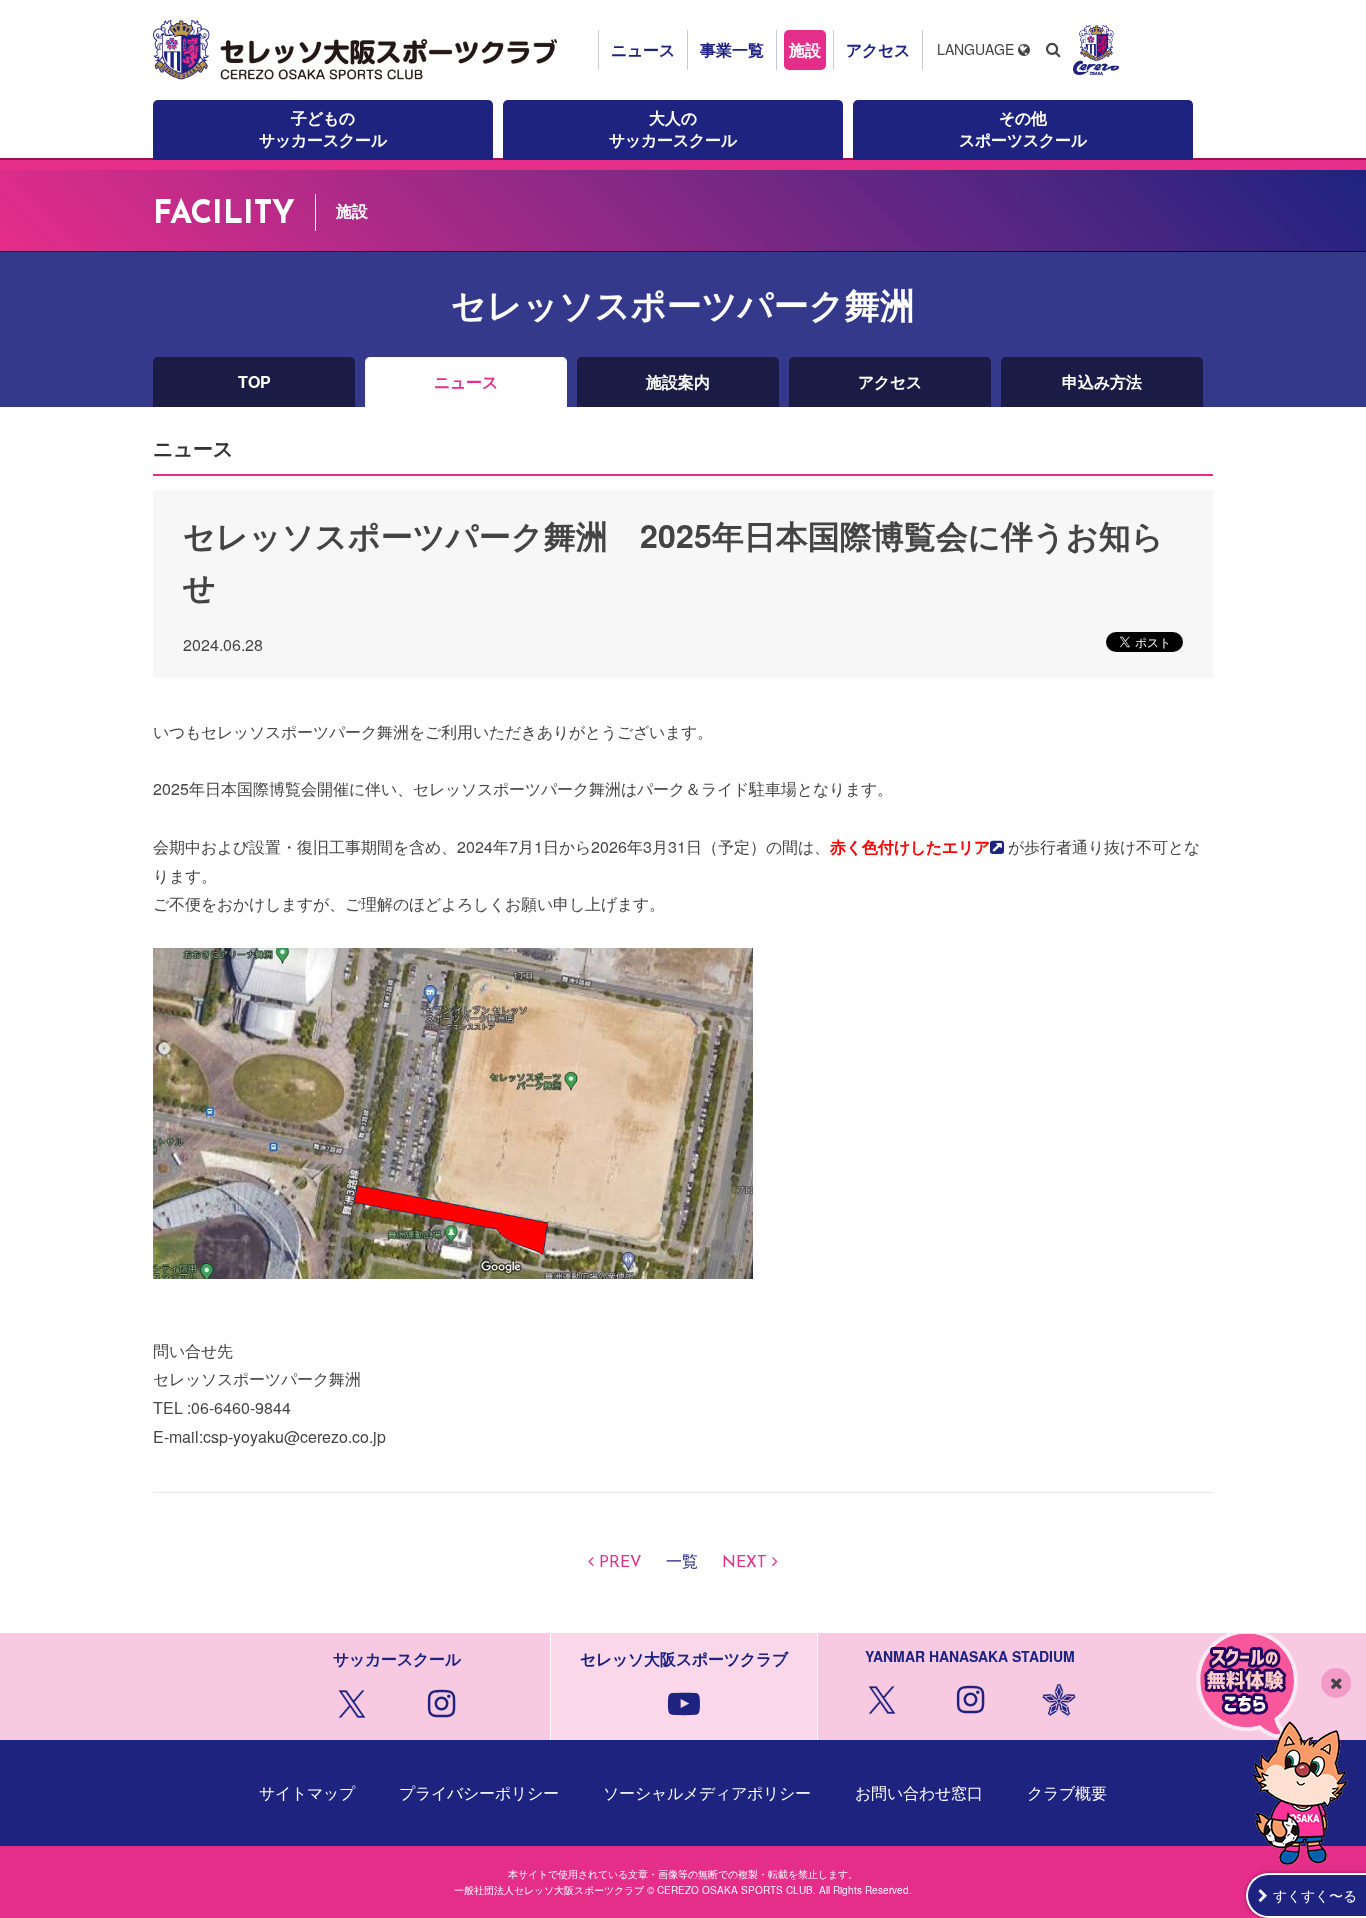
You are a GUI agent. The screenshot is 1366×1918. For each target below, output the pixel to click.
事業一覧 (732, 49)
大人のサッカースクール (673, 128)
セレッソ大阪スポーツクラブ (358, 50)
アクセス (878, 49)
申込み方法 (1102, 381)
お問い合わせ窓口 (919, 1792)
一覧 (682, 1563)
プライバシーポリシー (479, 1792)
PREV (620, 1563)
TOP (254, 381)
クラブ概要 (1067, 1792)
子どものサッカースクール (323, 128)
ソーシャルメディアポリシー (707, 1792)
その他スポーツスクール (1023, 128)
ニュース (643, 49)
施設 (805, 49)
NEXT (744, 1563)
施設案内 (678, 381)
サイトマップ (307, 1792)
